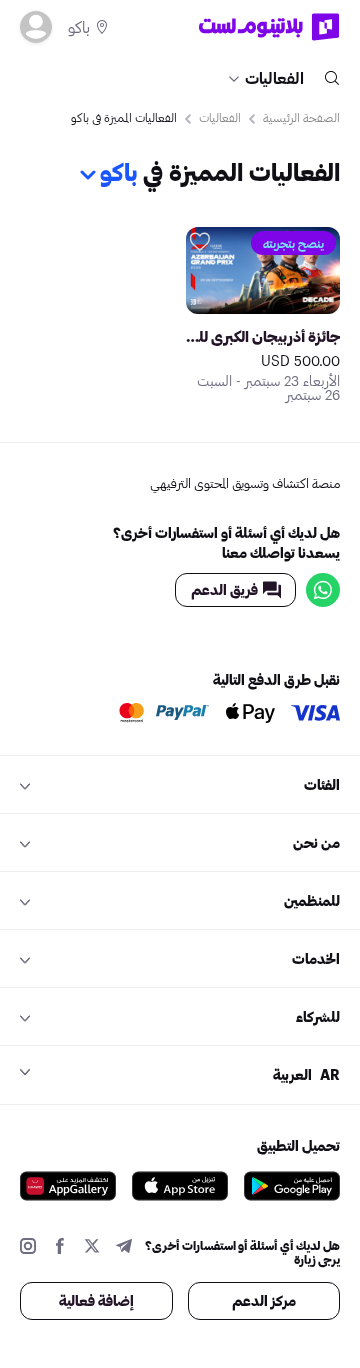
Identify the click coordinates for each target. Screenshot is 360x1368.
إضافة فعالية (96, 1300)
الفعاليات (274, 77)
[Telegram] (124, 1248)
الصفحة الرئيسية (301, 117)
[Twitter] (92, 1248)
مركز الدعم (264, 1300)
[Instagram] (28, 1248)
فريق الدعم (224, 589)
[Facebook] (60, 1248)
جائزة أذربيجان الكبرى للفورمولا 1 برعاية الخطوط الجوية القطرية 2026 (263, 336)
